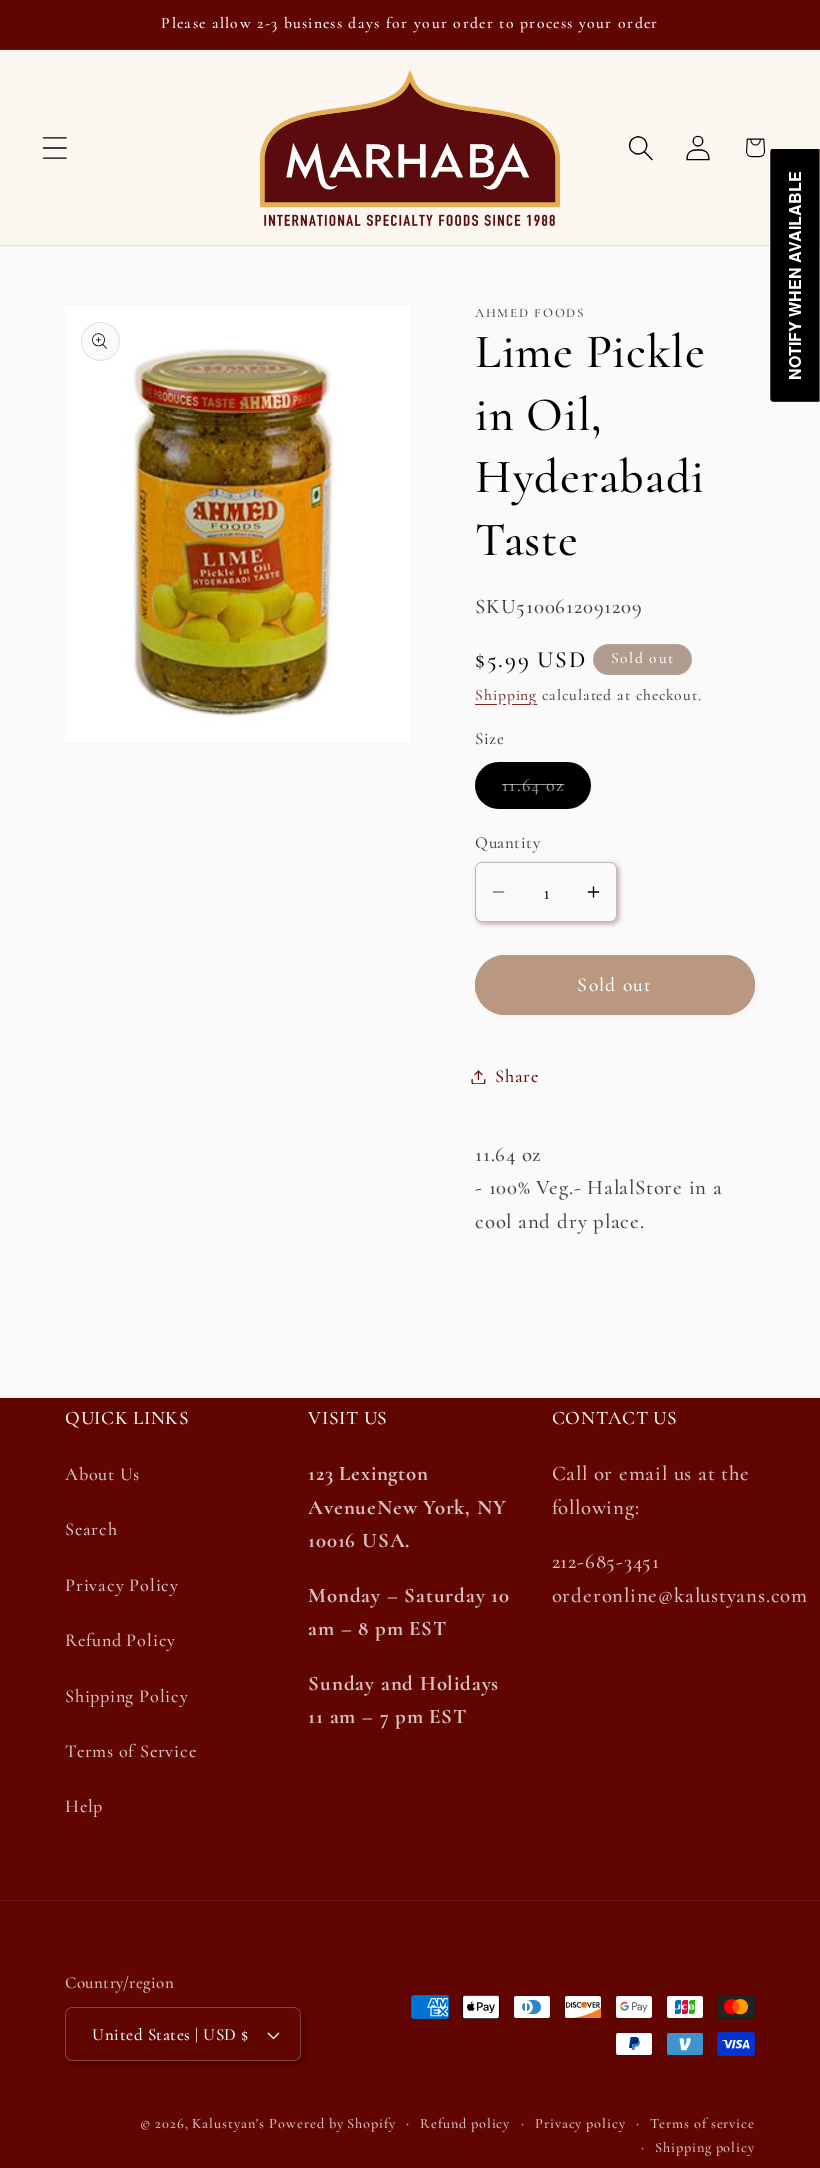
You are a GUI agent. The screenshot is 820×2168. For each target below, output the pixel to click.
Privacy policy (580, 2123)
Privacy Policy (122, 1585)
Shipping (506, 695)
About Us (102, 1474)
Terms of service (702, 2123)
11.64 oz (546, 790)
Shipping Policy (127, 1696)
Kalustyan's (228, 2123)
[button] (54, 147)
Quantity (507, 842)
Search (91, 1529)
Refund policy (465, 2123)
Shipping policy (705, 2147)
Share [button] (517, 1076)
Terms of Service (130, 1751)
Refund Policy (120, 1640)
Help (84, 1806)
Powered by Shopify (332, 2123)
